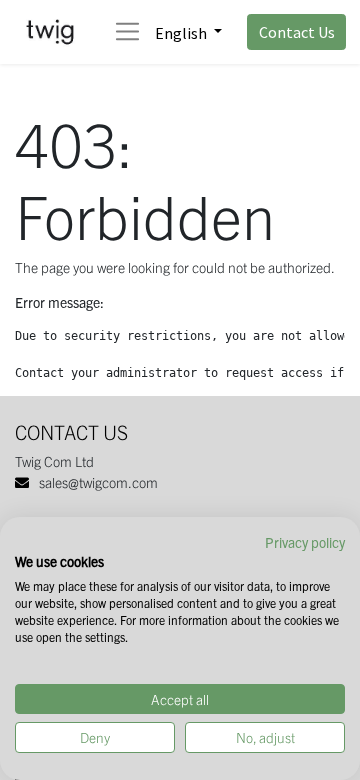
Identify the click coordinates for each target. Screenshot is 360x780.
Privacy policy (305, 542)
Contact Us (297, 32)
